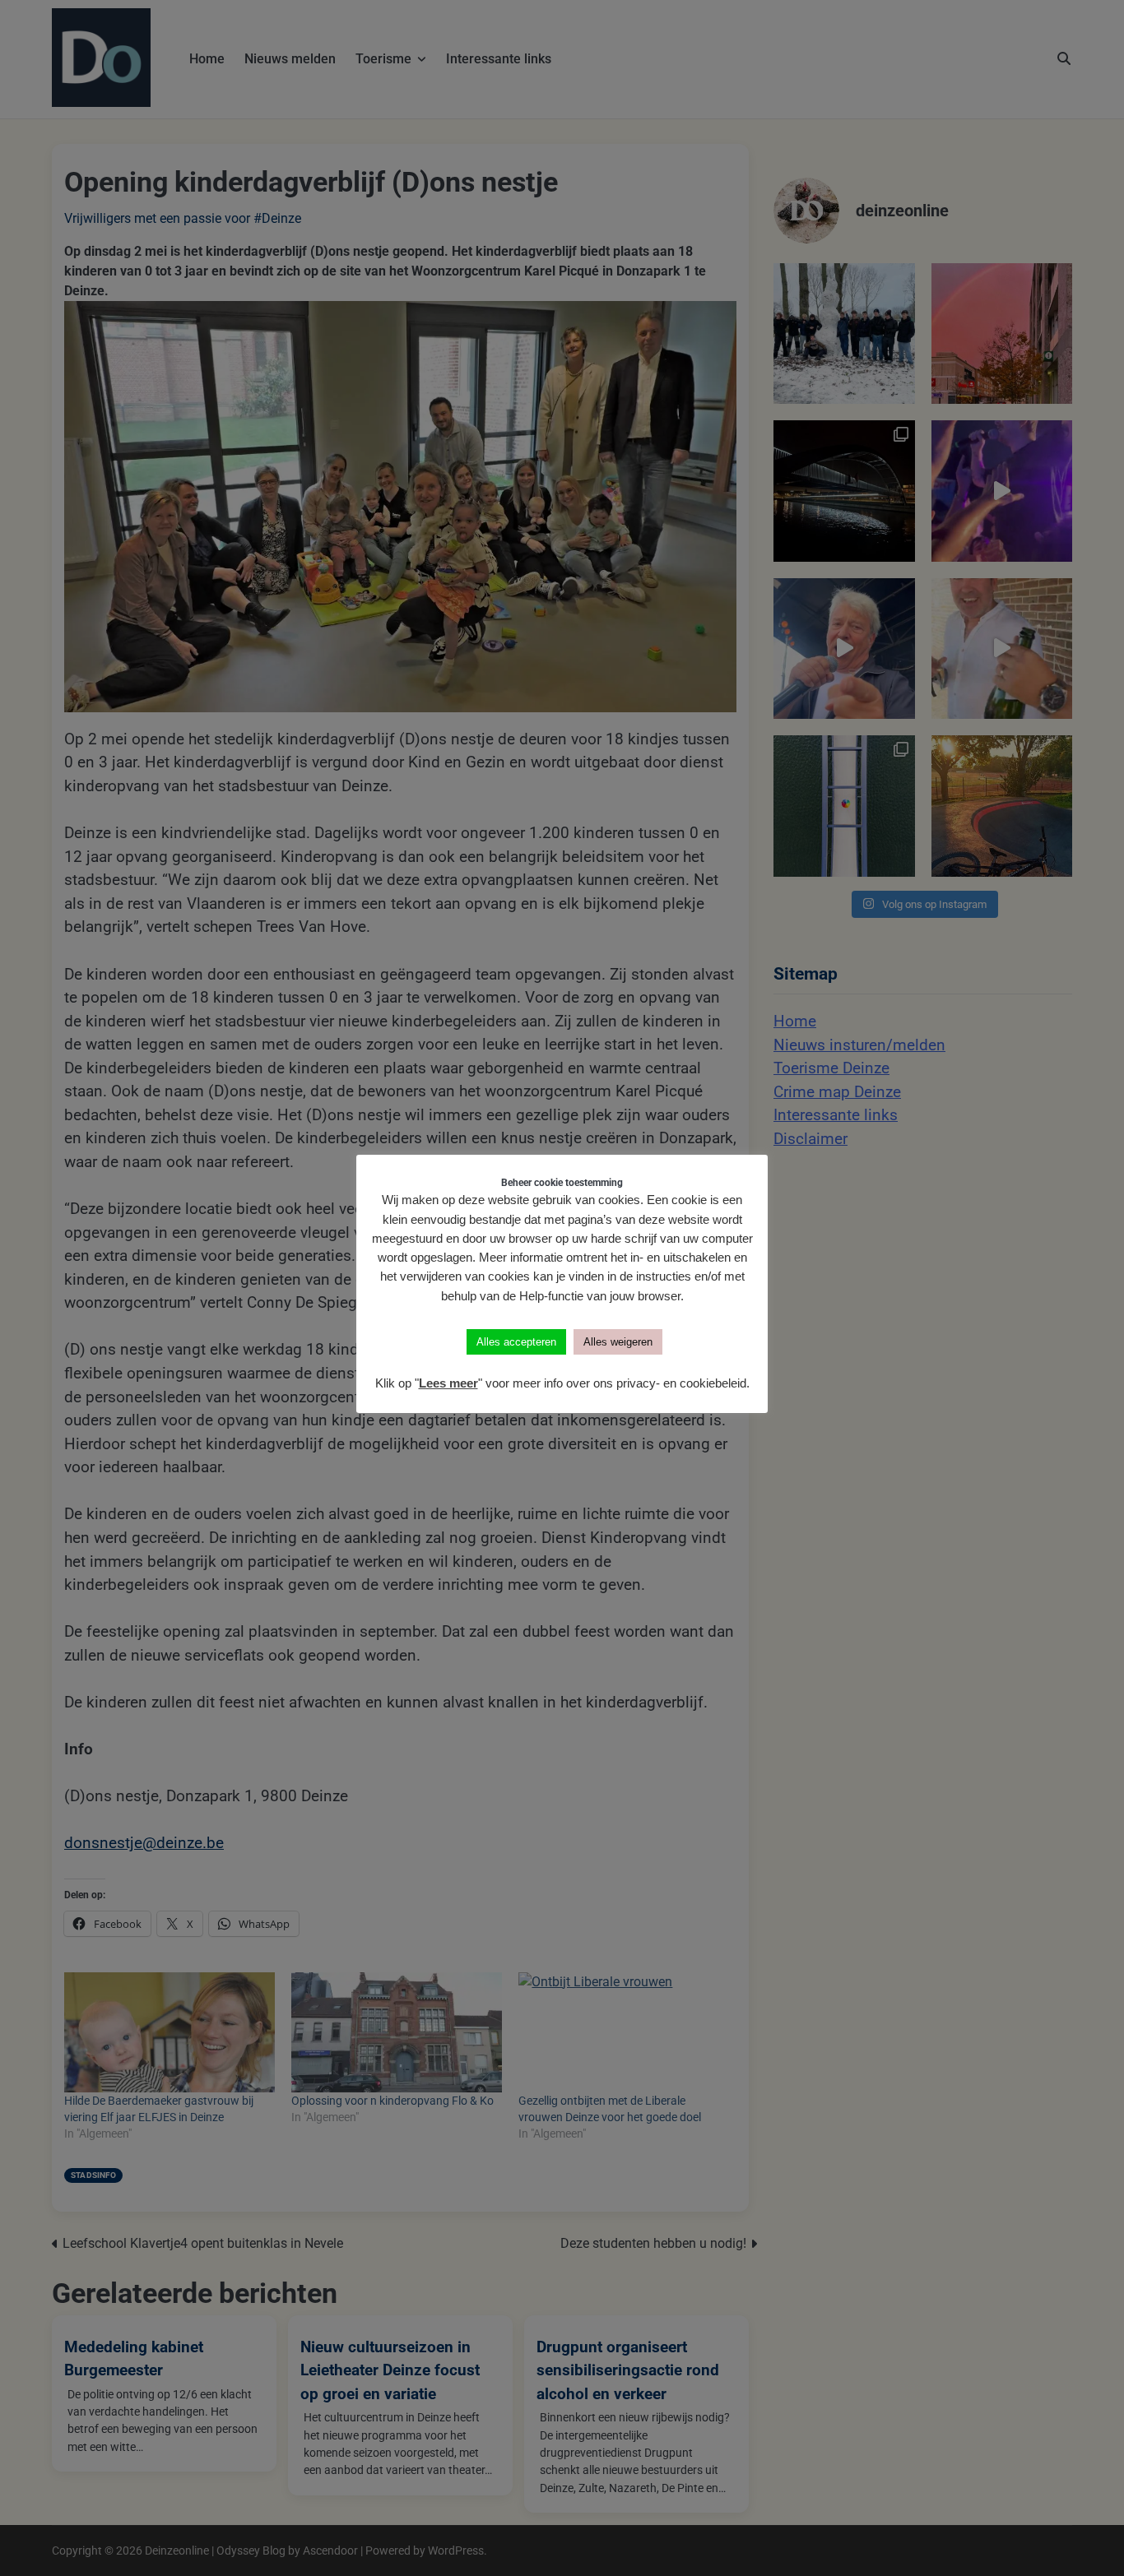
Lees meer (448, 1383)
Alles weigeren (618, 1342)
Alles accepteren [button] (516, 1342)
